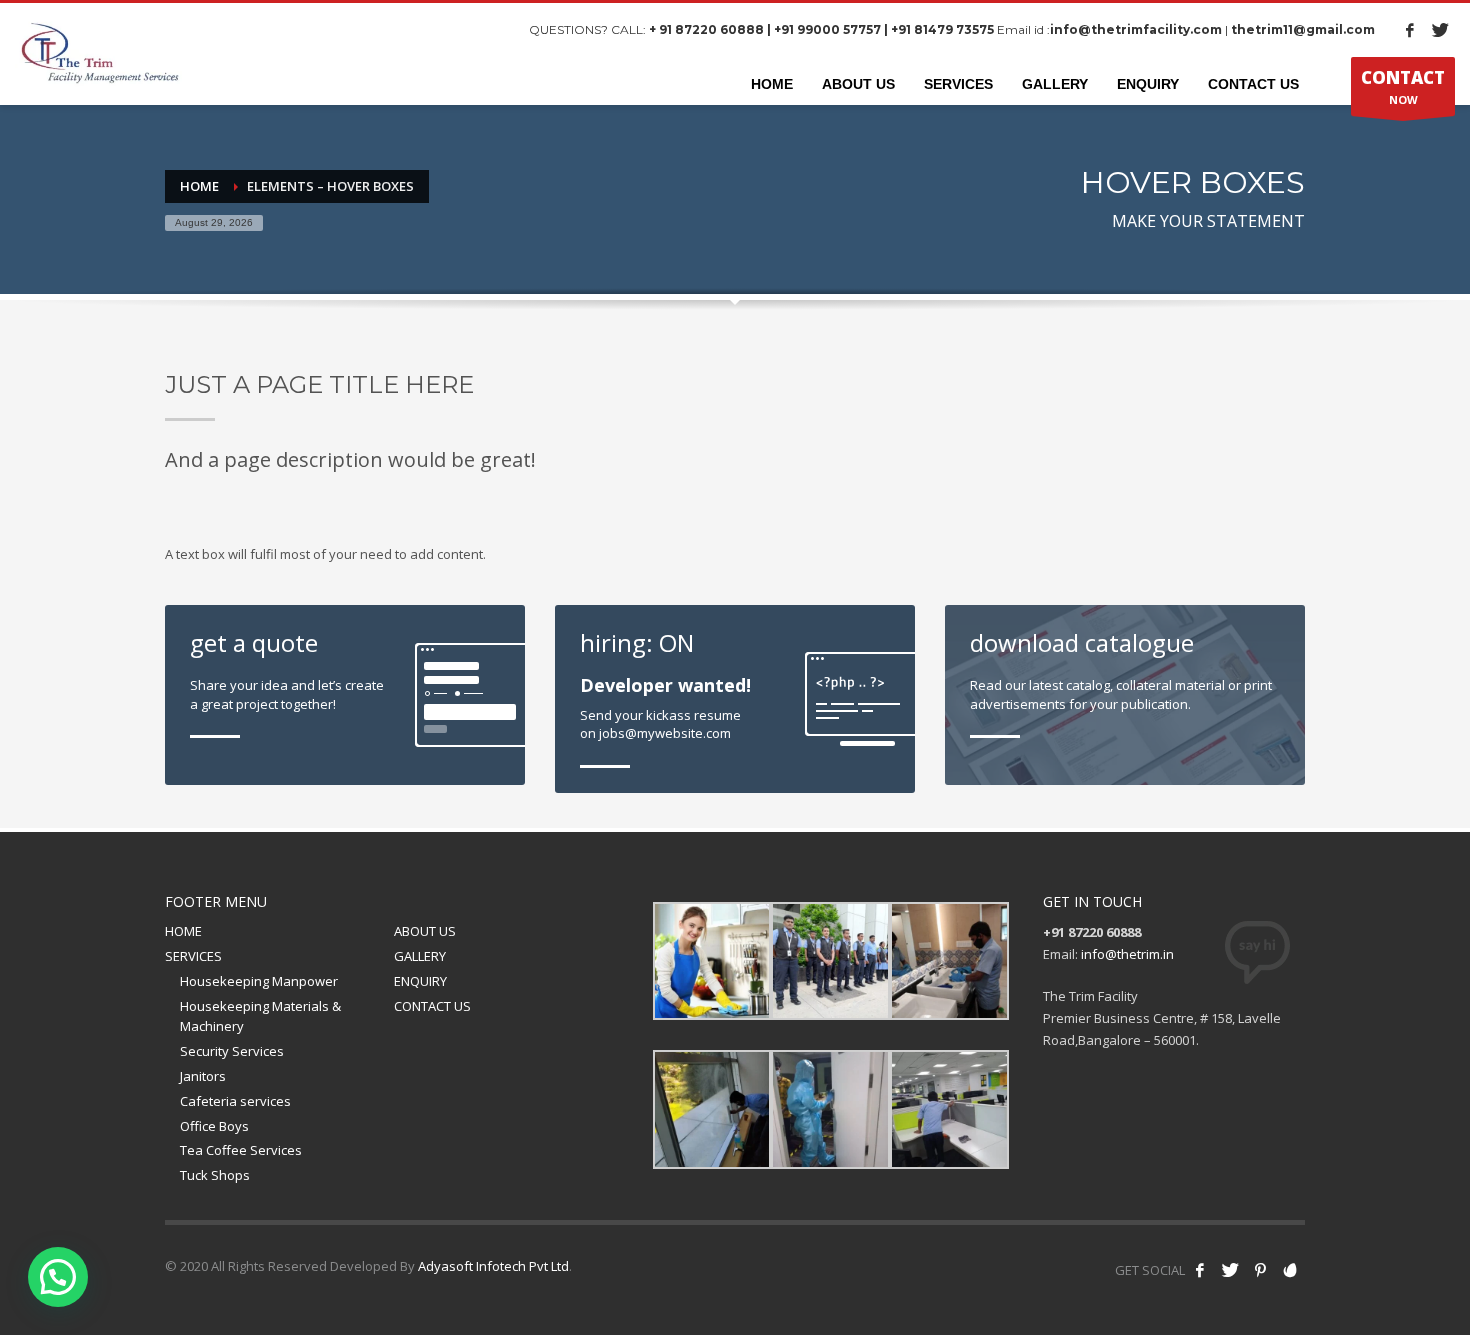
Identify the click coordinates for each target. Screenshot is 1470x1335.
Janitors (203, 1076)
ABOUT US (425, 931)
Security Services (232, 1051)
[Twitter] (1440, 30)
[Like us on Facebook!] (1200, 1270)
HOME (183, 931)
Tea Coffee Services (241, 1150)
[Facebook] (1410, 30)
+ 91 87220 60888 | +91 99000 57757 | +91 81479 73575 (821, 29)
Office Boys (214, 1126)
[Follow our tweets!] (1230, 1270)
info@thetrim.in (1127, 954)
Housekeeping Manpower (259, 981)
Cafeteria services (235, 1101)
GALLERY (420, 956)
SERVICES (193, 956)
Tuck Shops (215, 1175)
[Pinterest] (1260, 1270)
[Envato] (1290, 1270)
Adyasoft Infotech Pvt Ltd (493, 1266)
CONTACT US (432, 1006)
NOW (1403, 86)
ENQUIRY (420, 981)
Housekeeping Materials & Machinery (260, 1016)
